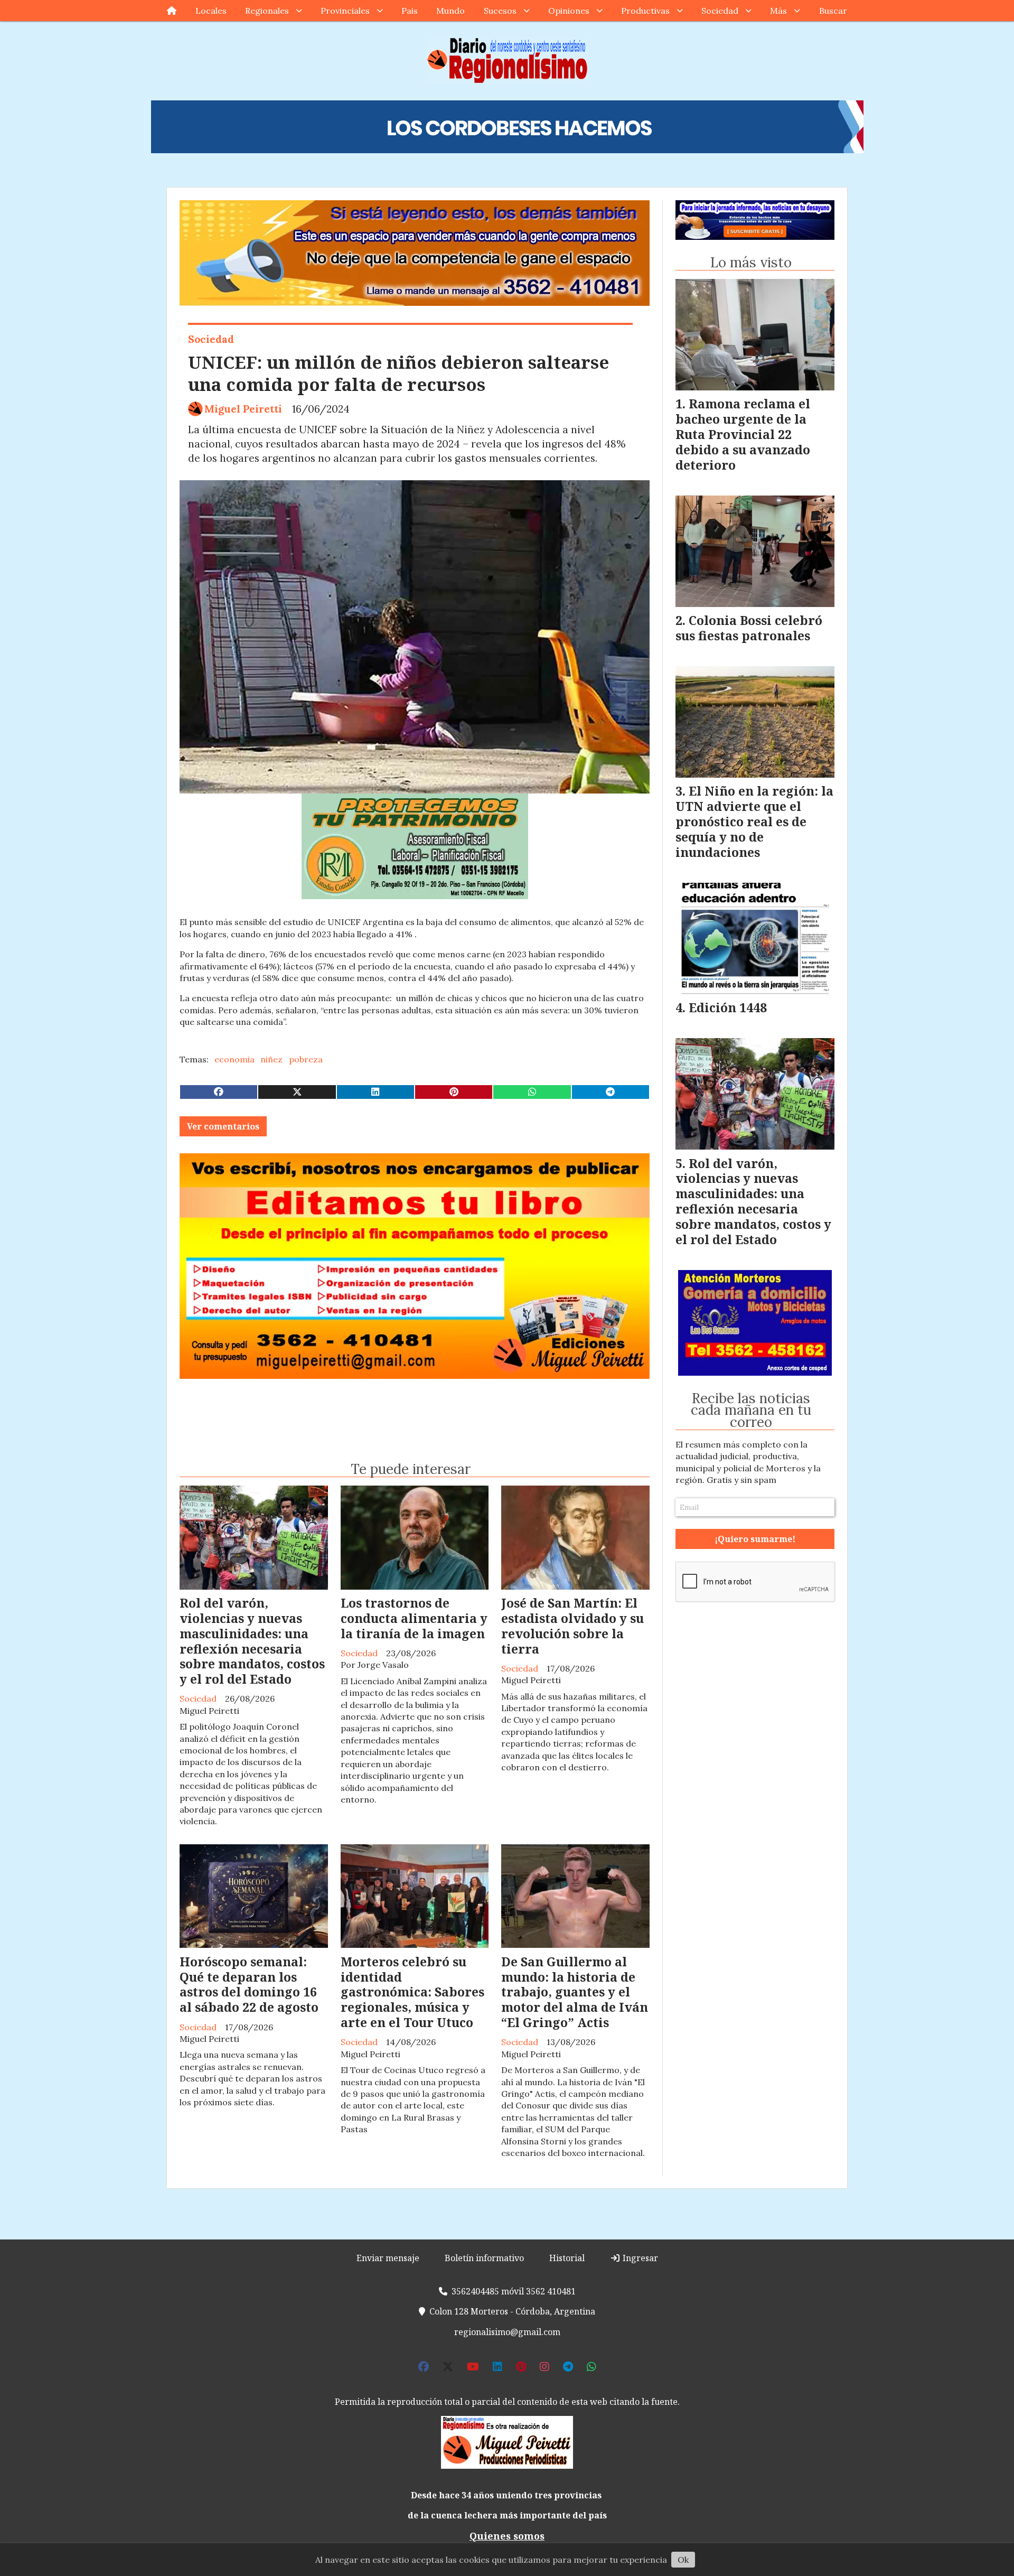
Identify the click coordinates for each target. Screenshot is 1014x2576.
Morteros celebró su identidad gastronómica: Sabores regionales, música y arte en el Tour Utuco (412, 1992)
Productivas (645, 11)
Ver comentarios (223, 1126)
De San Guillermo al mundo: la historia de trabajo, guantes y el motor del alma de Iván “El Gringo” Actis (575, 1992)
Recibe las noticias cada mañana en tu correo (751, 1410)
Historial (567, 2258)
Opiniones (569, 11)
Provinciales (345, 11)
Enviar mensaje (388, 2258)
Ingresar (639, 2258)
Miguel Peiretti (243, 409)
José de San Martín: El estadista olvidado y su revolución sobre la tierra (572, 1626)
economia (234, 1059)
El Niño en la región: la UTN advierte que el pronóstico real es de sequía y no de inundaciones (754, 821)
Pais (410, 11)
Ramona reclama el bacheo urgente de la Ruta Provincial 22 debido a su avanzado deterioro (743, 434)
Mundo (450, 11)
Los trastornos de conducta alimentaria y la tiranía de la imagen (414, 1618)
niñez (271, 1059)
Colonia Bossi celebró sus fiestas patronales (749, 628)
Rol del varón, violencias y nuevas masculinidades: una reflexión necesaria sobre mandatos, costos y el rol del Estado (252, 1641)
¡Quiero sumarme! (755, 1539)
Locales (211, 11)
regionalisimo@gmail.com (507, 2332)
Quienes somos (507, 2536)
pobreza (306, 1059)
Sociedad (720, 11)
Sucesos (500, 11)
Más (778, 11)
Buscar (833, 11)
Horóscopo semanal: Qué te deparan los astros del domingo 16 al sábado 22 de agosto (249, 1984)
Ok (683, 2560)
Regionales (267, 11)
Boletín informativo (484, 2258)
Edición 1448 (728, 1007)
